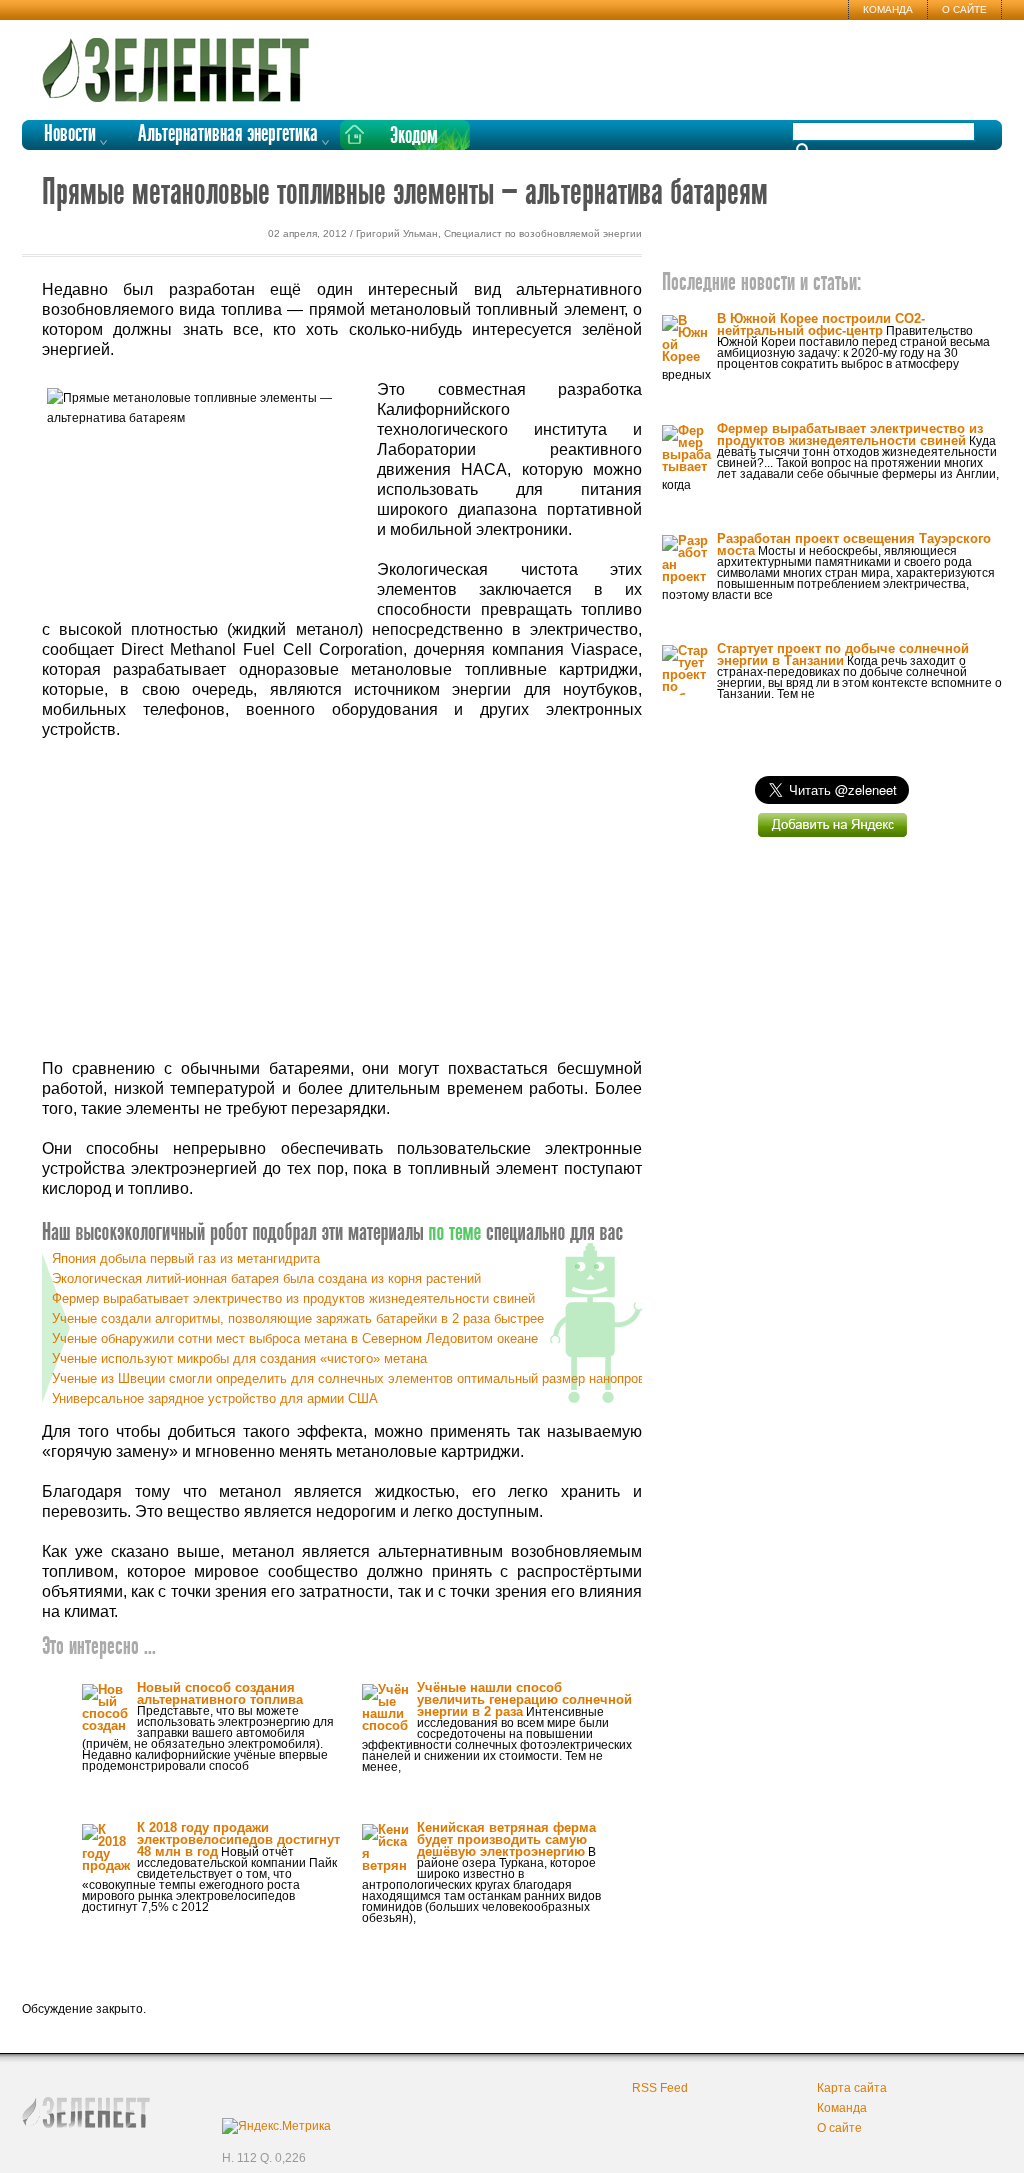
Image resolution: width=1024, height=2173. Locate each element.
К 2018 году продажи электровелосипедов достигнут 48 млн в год (238, 1839)
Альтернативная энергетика (228, 134)
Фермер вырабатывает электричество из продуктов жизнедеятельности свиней (293, 1298)
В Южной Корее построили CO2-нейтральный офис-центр (821, 324)
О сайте (964, 9)
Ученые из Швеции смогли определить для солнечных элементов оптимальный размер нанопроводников (373, 1378)
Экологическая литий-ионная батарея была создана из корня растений (266, 1278)
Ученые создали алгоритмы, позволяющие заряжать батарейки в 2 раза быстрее (298, 1318)
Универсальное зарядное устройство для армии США (215, 1398)
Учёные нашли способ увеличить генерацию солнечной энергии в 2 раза (524, 1699)
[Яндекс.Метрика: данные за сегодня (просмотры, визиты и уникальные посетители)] (276, 2126)
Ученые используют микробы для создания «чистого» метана (239, 1358)
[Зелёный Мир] (182, 62)
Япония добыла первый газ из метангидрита (186, 1258)
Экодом (414, 136)
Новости (70, 134)
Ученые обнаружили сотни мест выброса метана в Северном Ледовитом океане (295, 1338)
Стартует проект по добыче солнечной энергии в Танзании (843, 654)
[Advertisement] (342, 900)
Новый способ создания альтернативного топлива (220, 1693)
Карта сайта (852, 2088)
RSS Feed (660, 2088)
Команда (888, 9)
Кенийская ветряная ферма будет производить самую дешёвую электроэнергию (506, 1839)
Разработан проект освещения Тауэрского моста (854, 544)
